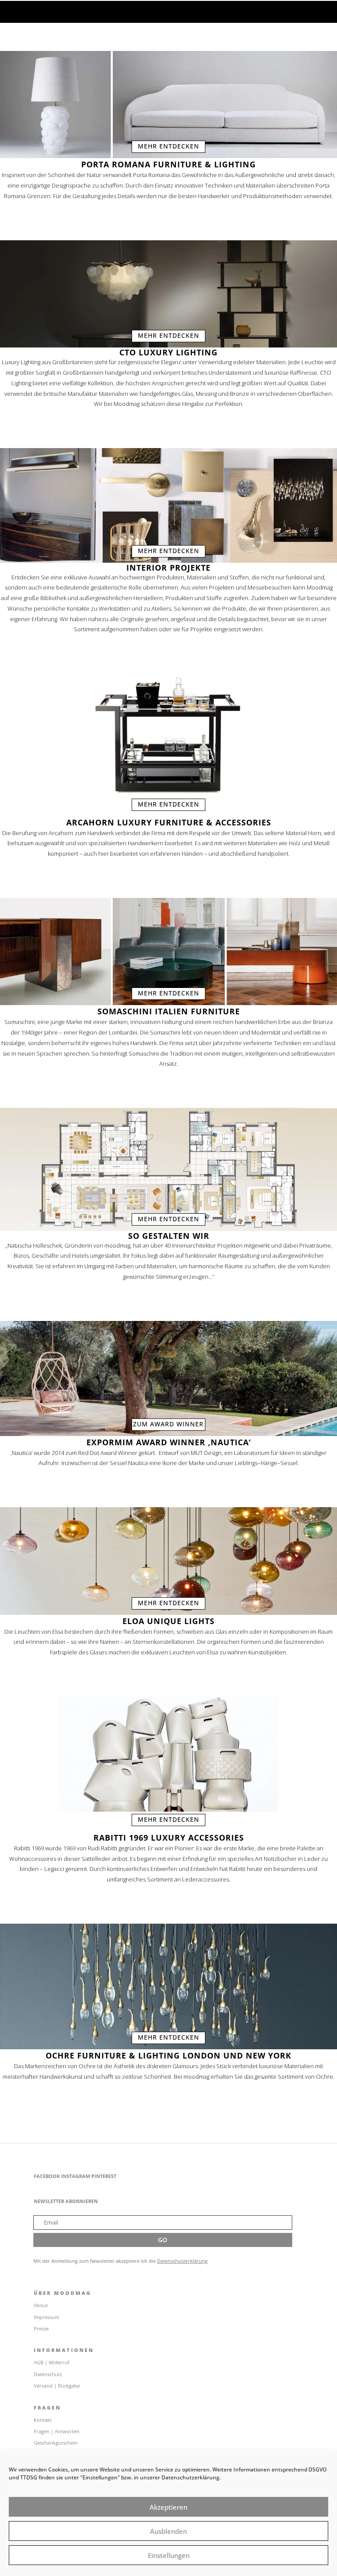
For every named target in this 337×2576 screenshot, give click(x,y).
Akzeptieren (168, 2507)
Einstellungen (169, 2555)
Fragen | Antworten (57, 2431)
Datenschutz (48, 2374)
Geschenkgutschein (56, 2443)
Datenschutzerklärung (182, 2261)
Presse (41, 2328)
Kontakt (43, 2420)
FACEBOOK (47, 2176)
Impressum (47, 2317)
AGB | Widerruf (52, 2362)
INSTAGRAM (75, 2176)
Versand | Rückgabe (57, 2386)
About (41, 2305)
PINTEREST (104, 2176)
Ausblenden (168, 2531)
